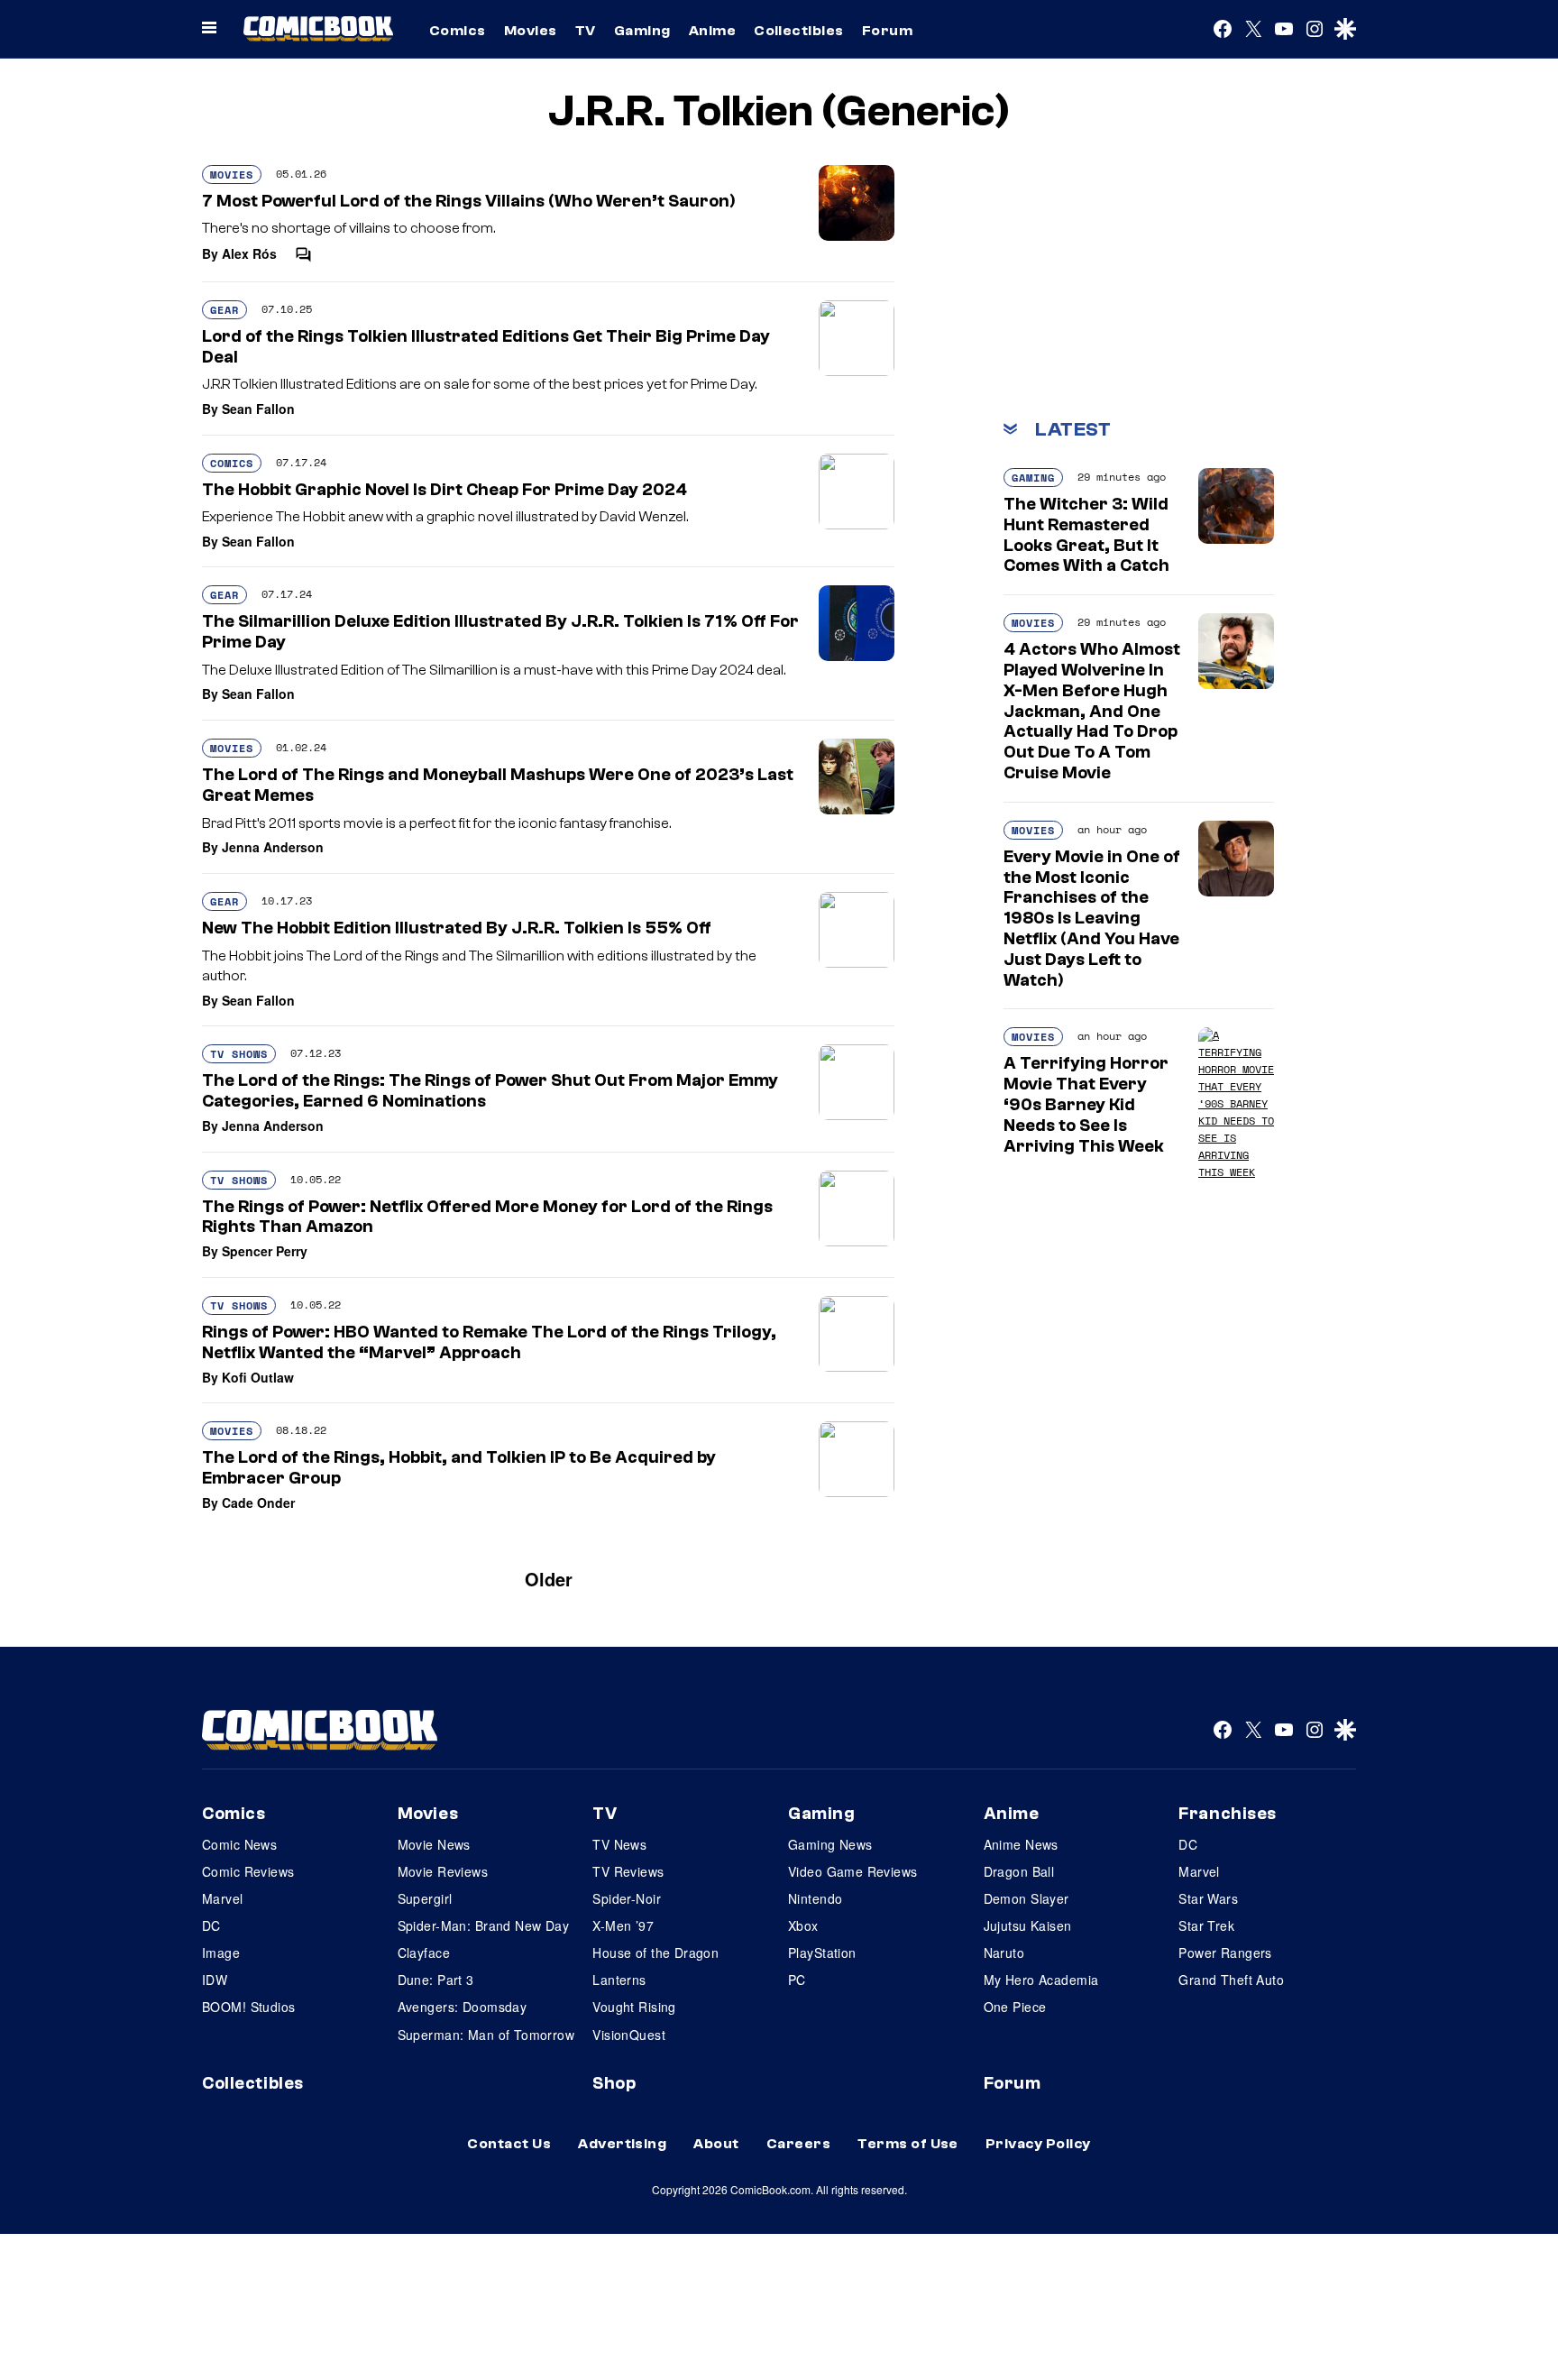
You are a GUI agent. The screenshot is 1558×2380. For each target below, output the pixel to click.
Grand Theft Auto (1231, 1980)
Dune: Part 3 (436, 1980)
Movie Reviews (443, 1871)
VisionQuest (629, 2035)
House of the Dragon (655, 1953)
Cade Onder (258, 1502)
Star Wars (1208, 1898)
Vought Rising (634, 2007)
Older (549, 1579)
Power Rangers (1225, 1953)
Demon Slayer (1026, 1898)
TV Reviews (628, 1871)
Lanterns (619, 1980)
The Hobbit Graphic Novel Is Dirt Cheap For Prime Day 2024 (444, 490)
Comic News (239, 1844)
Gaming (642, 31)
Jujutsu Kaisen (1028, 1925)
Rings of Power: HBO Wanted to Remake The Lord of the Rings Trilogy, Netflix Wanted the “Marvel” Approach (489, 1342)
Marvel (223, 1898)
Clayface (424, 1953)
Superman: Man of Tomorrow (486, 2035)
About (716, 2144)
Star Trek (1206, 1925)
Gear (225, 310)
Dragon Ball (1019, 1871)
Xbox (803, 1925)
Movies (531, 31)
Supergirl (425, 1898)
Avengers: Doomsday (463, 2007)
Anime (712, 31)
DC (211, 1925)
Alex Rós (249, 253)
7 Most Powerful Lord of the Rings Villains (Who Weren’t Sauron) (469, 201)
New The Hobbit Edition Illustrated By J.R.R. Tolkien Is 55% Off (457, 928)
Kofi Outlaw (258, 1377)
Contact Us (509, 2144)
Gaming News (830, 1844)
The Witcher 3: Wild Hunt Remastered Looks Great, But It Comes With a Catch (1086, 535)
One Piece (1015, 2007)
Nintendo (815, 1898)
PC (797, 1980)
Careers (798, 2144)
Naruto (1004, 1953)
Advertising (622, 2144)
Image (221, 1953)
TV (586, 31)
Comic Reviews (248, 1871)
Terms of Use (908, 2144)
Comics (458, 31)
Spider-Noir (627, 1898)
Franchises (1228, 1814)
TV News (619, 1844)
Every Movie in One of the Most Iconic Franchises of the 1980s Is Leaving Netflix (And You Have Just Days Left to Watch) (1092, 919)
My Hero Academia (1041, 1980)
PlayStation (822, 1953)
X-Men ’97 (623, 1925)
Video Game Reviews (853, 1871)
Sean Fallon (258, 409)
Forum (887, 31)
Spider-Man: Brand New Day (484, 1925)
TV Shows (239, 1054)
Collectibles (799, 31)
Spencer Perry (265, 1251)
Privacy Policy (1038, 2144)
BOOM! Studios (248, 2007)
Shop (614, 2083)
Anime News (1021, 1844)
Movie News (434, 1844)
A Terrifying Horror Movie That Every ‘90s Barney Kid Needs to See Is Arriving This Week (1086, 1104)
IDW (215, 1980)
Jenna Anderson (273, 847)
